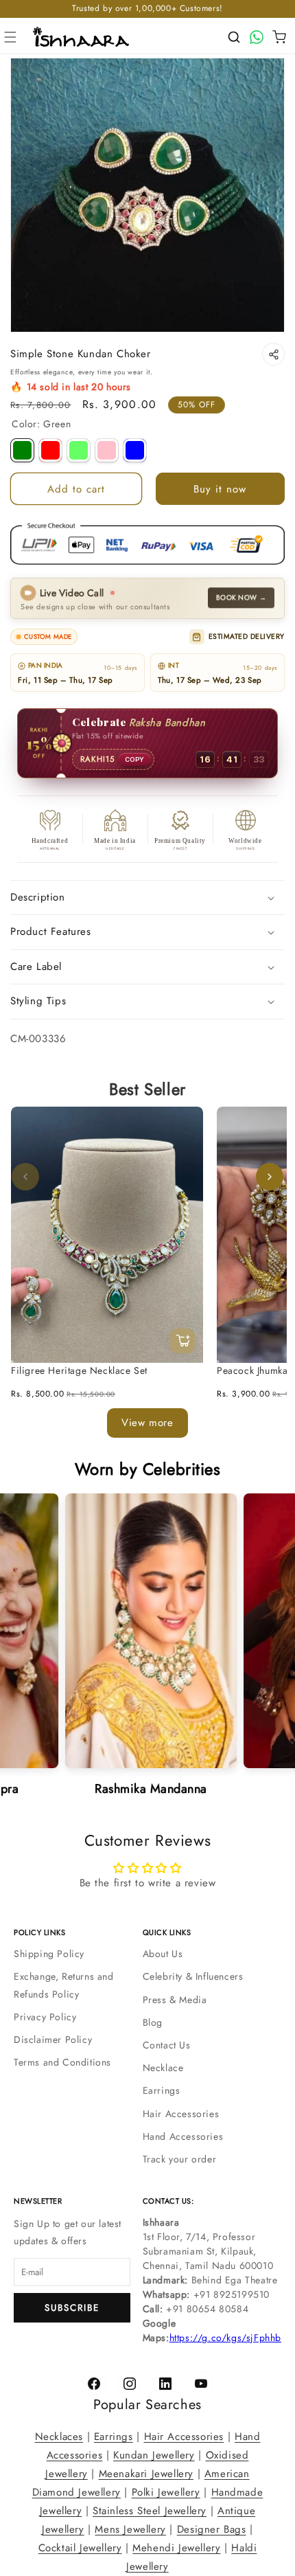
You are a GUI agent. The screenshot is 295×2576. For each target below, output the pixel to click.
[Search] (234, 37)
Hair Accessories (181, 2114)
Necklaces (59, 2437)
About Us (163, 1954)
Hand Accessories (183, 2136)
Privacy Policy (45, 2017)
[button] (10, 37)
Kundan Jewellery (154, 2455)
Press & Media (175, 2000)
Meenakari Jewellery (146, 2474)
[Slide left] (25, 1177)
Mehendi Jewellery (176, 2548)
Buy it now (220, 489)
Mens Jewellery (130, 2529)
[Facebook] (94, 2384)
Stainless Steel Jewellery (150, 2511)
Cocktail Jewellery (80, 2548)
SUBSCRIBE (72, 2308)
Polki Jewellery (166, 2492)
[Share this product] (273, 354)
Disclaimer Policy (53, 2040)
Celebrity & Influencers (193, 1976)
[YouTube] (201, 2384)
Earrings (162, 2090)
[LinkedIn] (165, 2384)
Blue (135, 450)
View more (147, 1423)
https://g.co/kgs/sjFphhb (225, 2338)
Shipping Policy (49, 1954)
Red (50, 450)
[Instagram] (130, 2384)
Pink (107, 450)
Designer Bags (212, 2529)
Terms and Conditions (62, 2062)
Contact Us (167, 2045)
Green (22, 450)
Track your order (180, 2159)
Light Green (79, 450)
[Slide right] (270, 1177)
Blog (153, 2022)
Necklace (163, 2068)
